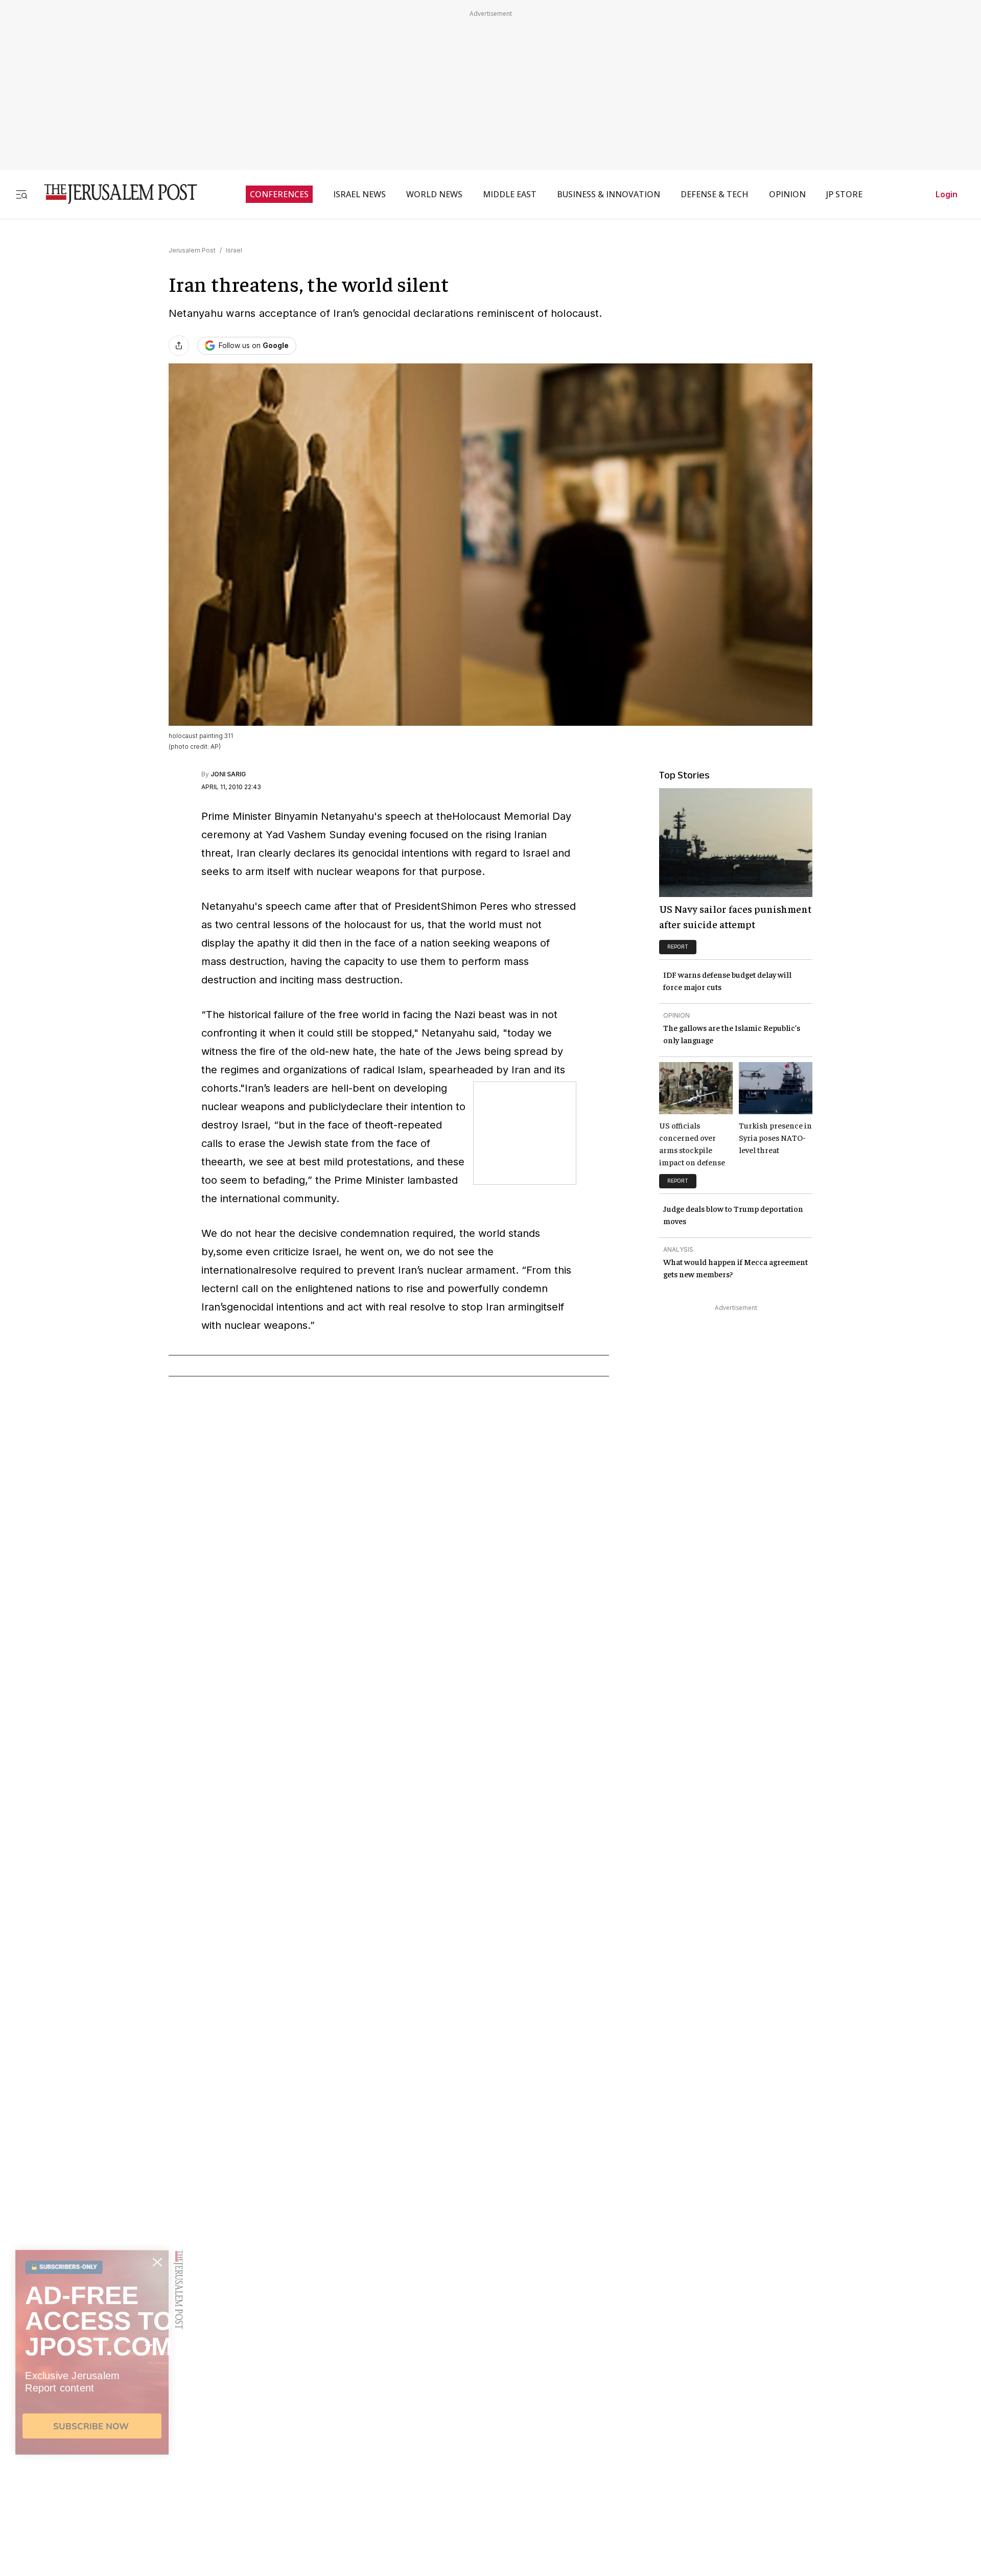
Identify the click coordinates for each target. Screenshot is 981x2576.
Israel (234, 250)
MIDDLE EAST (510, 194)
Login (947, 194)
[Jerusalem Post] (114, 194)
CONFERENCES (279, 194)
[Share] (179, 346)
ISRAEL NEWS (359, 194)
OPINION (787, 194)
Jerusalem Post (192, 250)
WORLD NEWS (434, 194)
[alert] (92, 2458)
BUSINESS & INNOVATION (609, 194)
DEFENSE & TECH (715, 194)
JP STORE (844, 194)
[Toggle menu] (21, 194)
